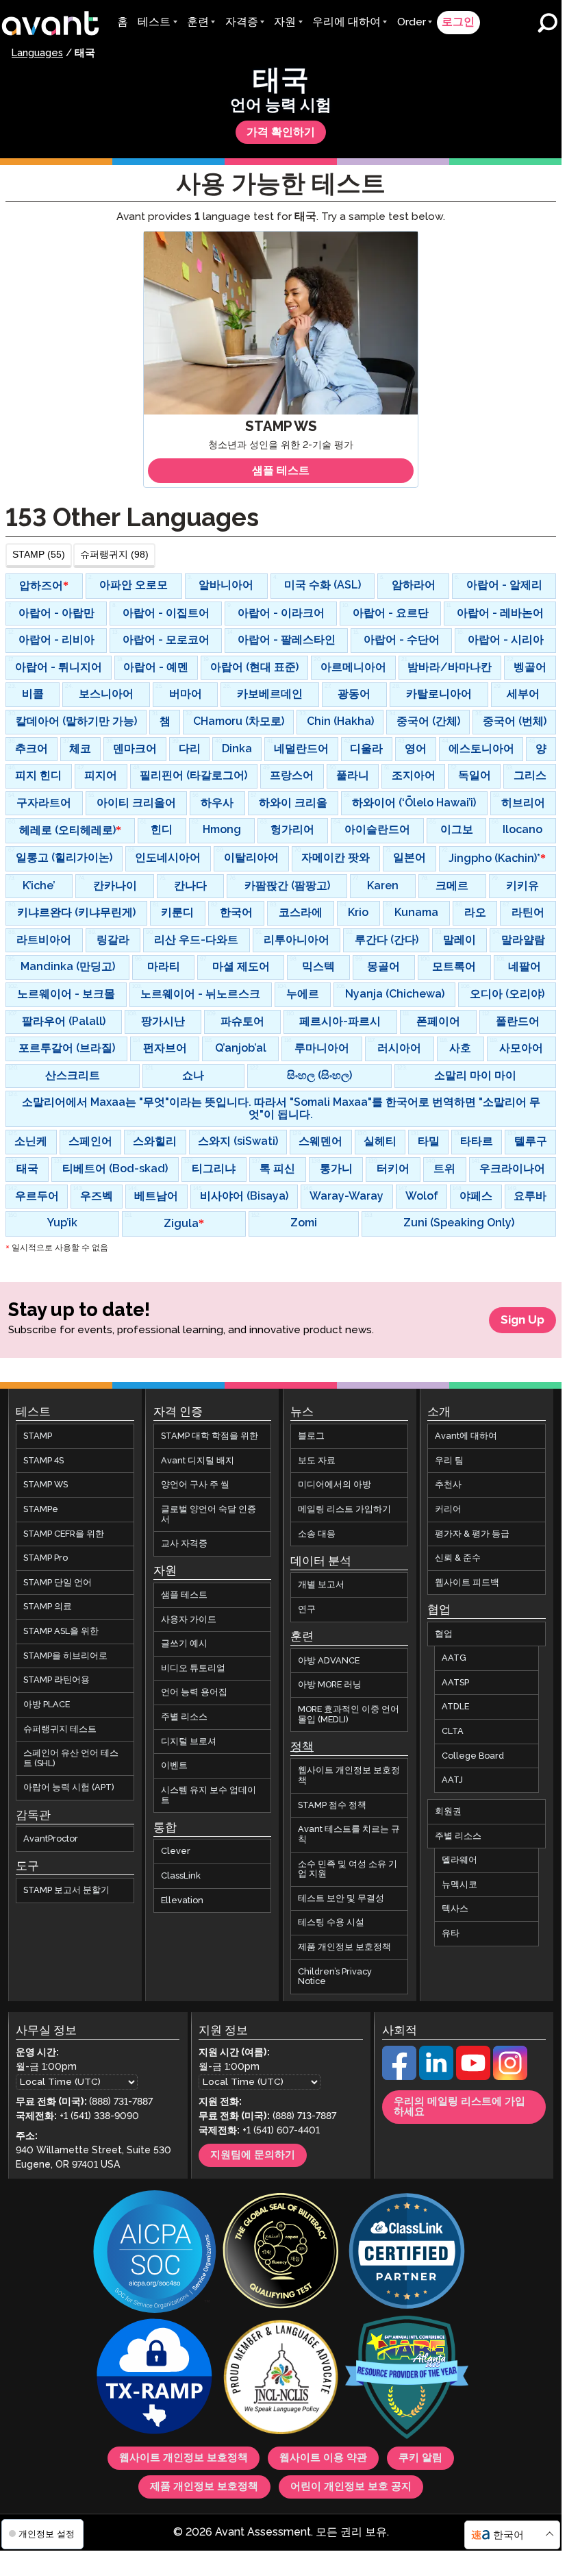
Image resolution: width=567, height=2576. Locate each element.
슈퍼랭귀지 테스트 (60, 1729)
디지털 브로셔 (189, 1741)
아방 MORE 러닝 (330, 1685)
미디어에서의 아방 (335, 1485)
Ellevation (182, 1900)
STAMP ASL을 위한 (61, 1631)
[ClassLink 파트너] (407, 2252)
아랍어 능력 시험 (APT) (69, 1787)
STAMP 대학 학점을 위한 (210, 1436)
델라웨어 (459, 1860)
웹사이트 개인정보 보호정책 (349, 1775)
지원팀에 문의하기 (253, 2155)
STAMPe (41, 1509)
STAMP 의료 (48, 1607)
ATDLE (455, 1707)
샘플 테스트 (184, 1595)
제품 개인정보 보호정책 (344, 1947)
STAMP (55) (39, 554)
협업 (444, 1633)
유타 (451, 1933)
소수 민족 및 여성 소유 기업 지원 (348, 1869)
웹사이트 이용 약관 (323, 2457)
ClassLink (181, 1876)
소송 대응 (317, 1533)
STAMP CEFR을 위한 (64, 1533)
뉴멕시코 (459, 1885)
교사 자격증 (184, 1544)
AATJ (452, 1780)
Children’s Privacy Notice (335, 1976)
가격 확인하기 (281, 132)
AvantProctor (51, 1839)
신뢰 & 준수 (458, 1558)
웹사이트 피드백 (467, 1583)
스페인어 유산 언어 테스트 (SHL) (71, 1758)
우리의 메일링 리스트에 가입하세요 (459, 2107)
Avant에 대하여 (466, 1436)
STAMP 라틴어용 (56, 1680)
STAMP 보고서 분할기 (66, 1890)
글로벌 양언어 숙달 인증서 (209, 1514)
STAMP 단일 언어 (58, 1583)
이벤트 (174, 1766)
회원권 (448, 1811)
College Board (473, 1755)
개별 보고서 (321, 1585)
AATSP (455, 1683)
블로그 (311, 1436)
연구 (307, 1609)
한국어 (508, 2535)
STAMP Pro (46, 1558)
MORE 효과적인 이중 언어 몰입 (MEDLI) (349, 1714)
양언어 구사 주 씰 (195, 1485)
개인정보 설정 (45, 2534)
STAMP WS (46, 1485)
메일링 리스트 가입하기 (344, 1509)
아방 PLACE (47, 1705)
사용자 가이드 (189, 1619)
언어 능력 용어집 (194, 1692)
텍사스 (455, 1909)
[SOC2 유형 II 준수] (155, 2252)
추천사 (448, 1485)
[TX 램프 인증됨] (155, 2378)
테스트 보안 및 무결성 (341, 1898)
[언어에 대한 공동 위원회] (281, 2378)
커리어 (448, 1509)
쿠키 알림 (420, 2457)
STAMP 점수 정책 (332, 1805)
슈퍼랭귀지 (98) (114, 554)
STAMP (38, 1436)
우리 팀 (449, 1460)
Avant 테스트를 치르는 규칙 (349, 1834)
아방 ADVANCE (329, 1661)
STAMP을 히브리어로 (65, 1655)
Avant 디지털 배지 (198, 1460)
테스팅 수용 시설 (331, 1922)
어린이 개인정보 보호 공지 (351, 2486)
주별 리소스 (184, 1717)
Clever (176, 1851)
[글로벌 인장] (281, 2252)
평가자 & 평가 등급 (472, 1533)
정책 (302, 1747)
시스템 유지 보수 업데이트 (209, 1795)
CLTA (453, 1731)
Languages (37, 53)
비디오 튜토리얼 (193, 1668)
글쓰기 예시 (184, 1644)
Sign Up (522, 1320)
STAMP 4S (43, 1460)
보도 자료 (317, 1460)
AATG (454, 1658)
